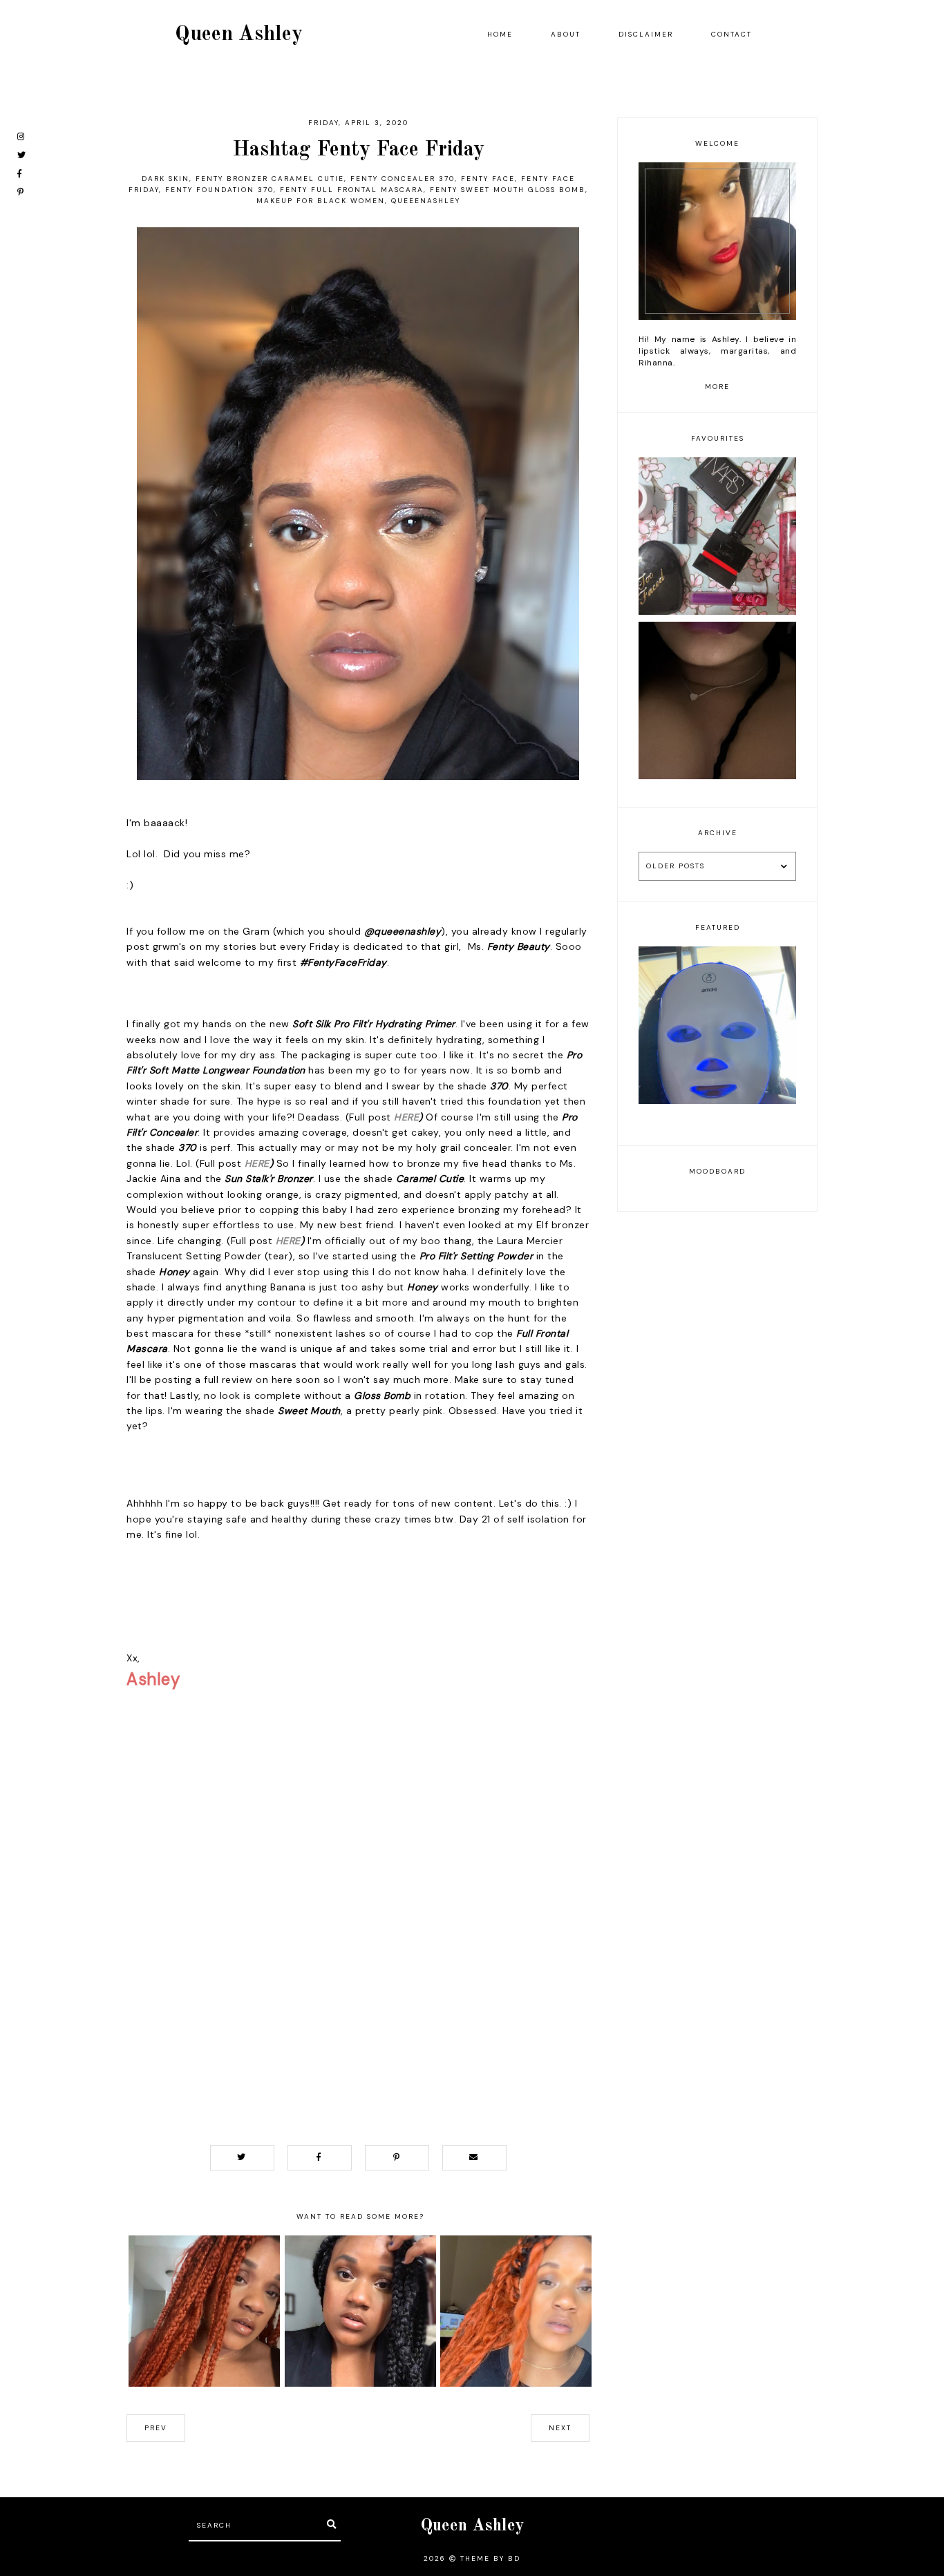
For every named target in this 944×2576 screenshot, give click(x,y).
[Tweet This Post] (242, 2158)
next (560, 2428)
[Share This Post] (320, 2158)
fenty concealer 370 (403, 179)
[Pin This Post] (397, 2158)
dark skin (166, 179)
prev (156, 2428)
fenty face (488, 179)
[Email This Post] (474, 2158)
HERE (406, 1117)
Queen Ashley (239, 35)
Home (500, 34)
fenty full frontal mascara (352, 190)
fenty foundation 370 (219, 190)
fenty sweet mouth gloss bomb (508, 190)
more (717, 387)
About (566, 34)
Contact (731, 34)
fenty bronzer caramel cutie (270, 179)
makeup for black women (321, 201)
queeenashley (426, 201)
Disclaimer (646, 34)
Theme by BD (490, 2558)
